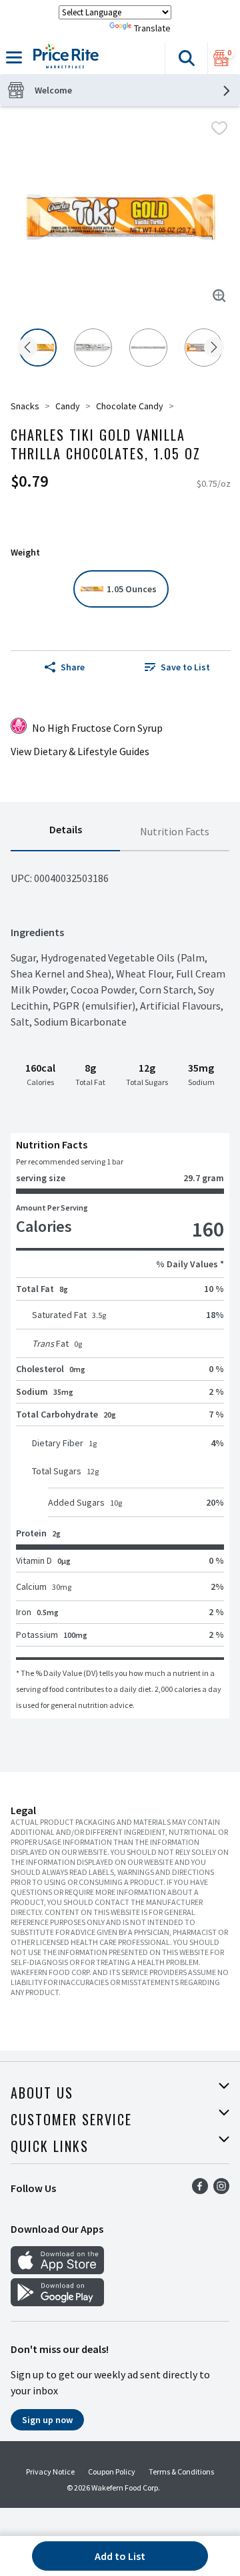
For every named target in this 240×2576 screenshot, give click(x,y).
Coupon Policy (112, 2472)
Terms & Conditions (181, 2472)
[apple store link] (57, 2270)
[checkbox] (219, 128)
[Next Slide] (214, 348)
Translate (152, 28)
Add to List (120, 2556)
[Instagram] (221, 2190)
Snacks (25, 406)
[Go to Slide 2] (93, 348)
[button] (186, 58)
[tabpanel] (120, 1285)
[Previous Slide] (27, 348)
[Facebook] (200, 2190)
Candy (68, 406)
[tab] (65, 832)
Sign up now (47, 2420)
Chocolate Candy (130, 406)
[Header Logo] (63, 58)
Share (73, 667)
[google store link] (57, 2302)
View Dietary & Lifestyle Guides (80, 751)
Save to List (185, 667)
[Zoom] (219, 296)
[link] (177, 667)
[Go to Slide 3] (148, 348)
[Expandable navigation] (14, 57)
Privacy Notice (50, 2472)
